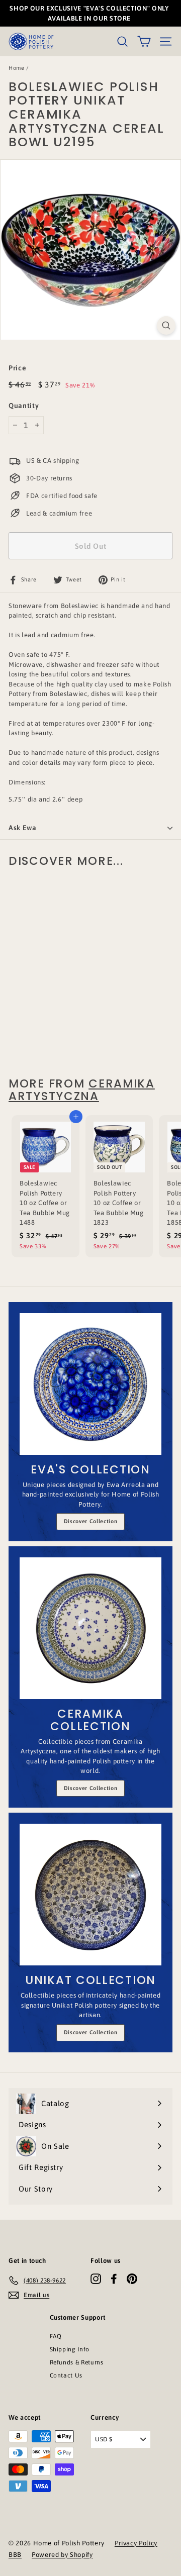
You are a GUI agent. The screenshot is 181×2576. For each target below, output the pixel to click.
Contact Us (66, 2375)
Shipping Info (70, 2349)
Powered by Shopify (62, 2555)
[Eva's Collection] (90, 1384)
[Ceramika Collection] (90, 1628)
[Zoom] (166, 325)
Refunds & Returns (77, 2362)
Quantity (24, 406)
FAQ (56, 2336)
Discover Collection (90, 1521)
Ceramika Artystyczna (82, 1090)
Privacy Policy (136, 2543)
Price (17, 368)
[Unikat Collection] (90, 1895)
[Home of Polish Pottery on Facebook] (114, 2279)
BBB (15, 2555)
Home (17, 68)
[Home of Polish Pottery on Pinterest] (132, 2279)
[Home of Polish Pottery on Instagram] (96, 2279)
